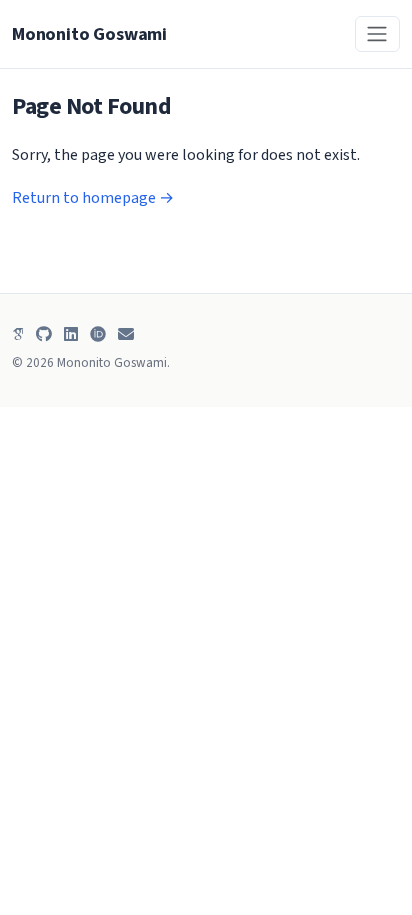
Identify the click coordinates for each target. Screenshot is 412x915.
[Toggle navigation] (377, 34)
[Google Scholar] (18, 334)
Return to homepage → (93, 198)
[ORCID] (98, 334)
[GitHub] (44, 334)
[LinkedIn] (71, 334)
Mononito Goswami (89, 34)
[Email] (126, 334)
